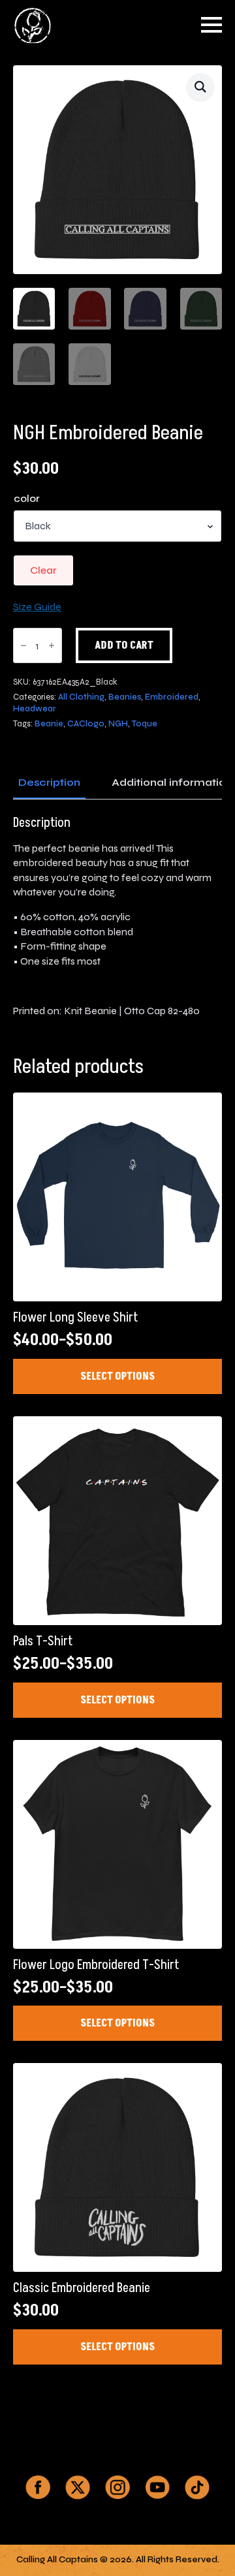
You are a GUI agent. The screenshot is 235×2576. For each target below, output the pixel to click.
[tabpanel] (117, 917)
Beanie (49, 724)
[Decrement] (23, 645)
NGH (118, 724)
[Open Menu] (211, 25)
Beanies (125, 697)
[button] (200, 87)
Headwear (35, 709)
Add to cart (124, 645)
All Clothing (81, 697)
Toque (145, 724)
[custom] (38, 2487)
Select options (117, 1376)
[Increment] (52, 645)
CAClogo (86, 724)
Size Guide (37, 607)
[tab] (49, 783)
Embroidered (172, 697)
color (27, 499)
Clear (43, 570)
